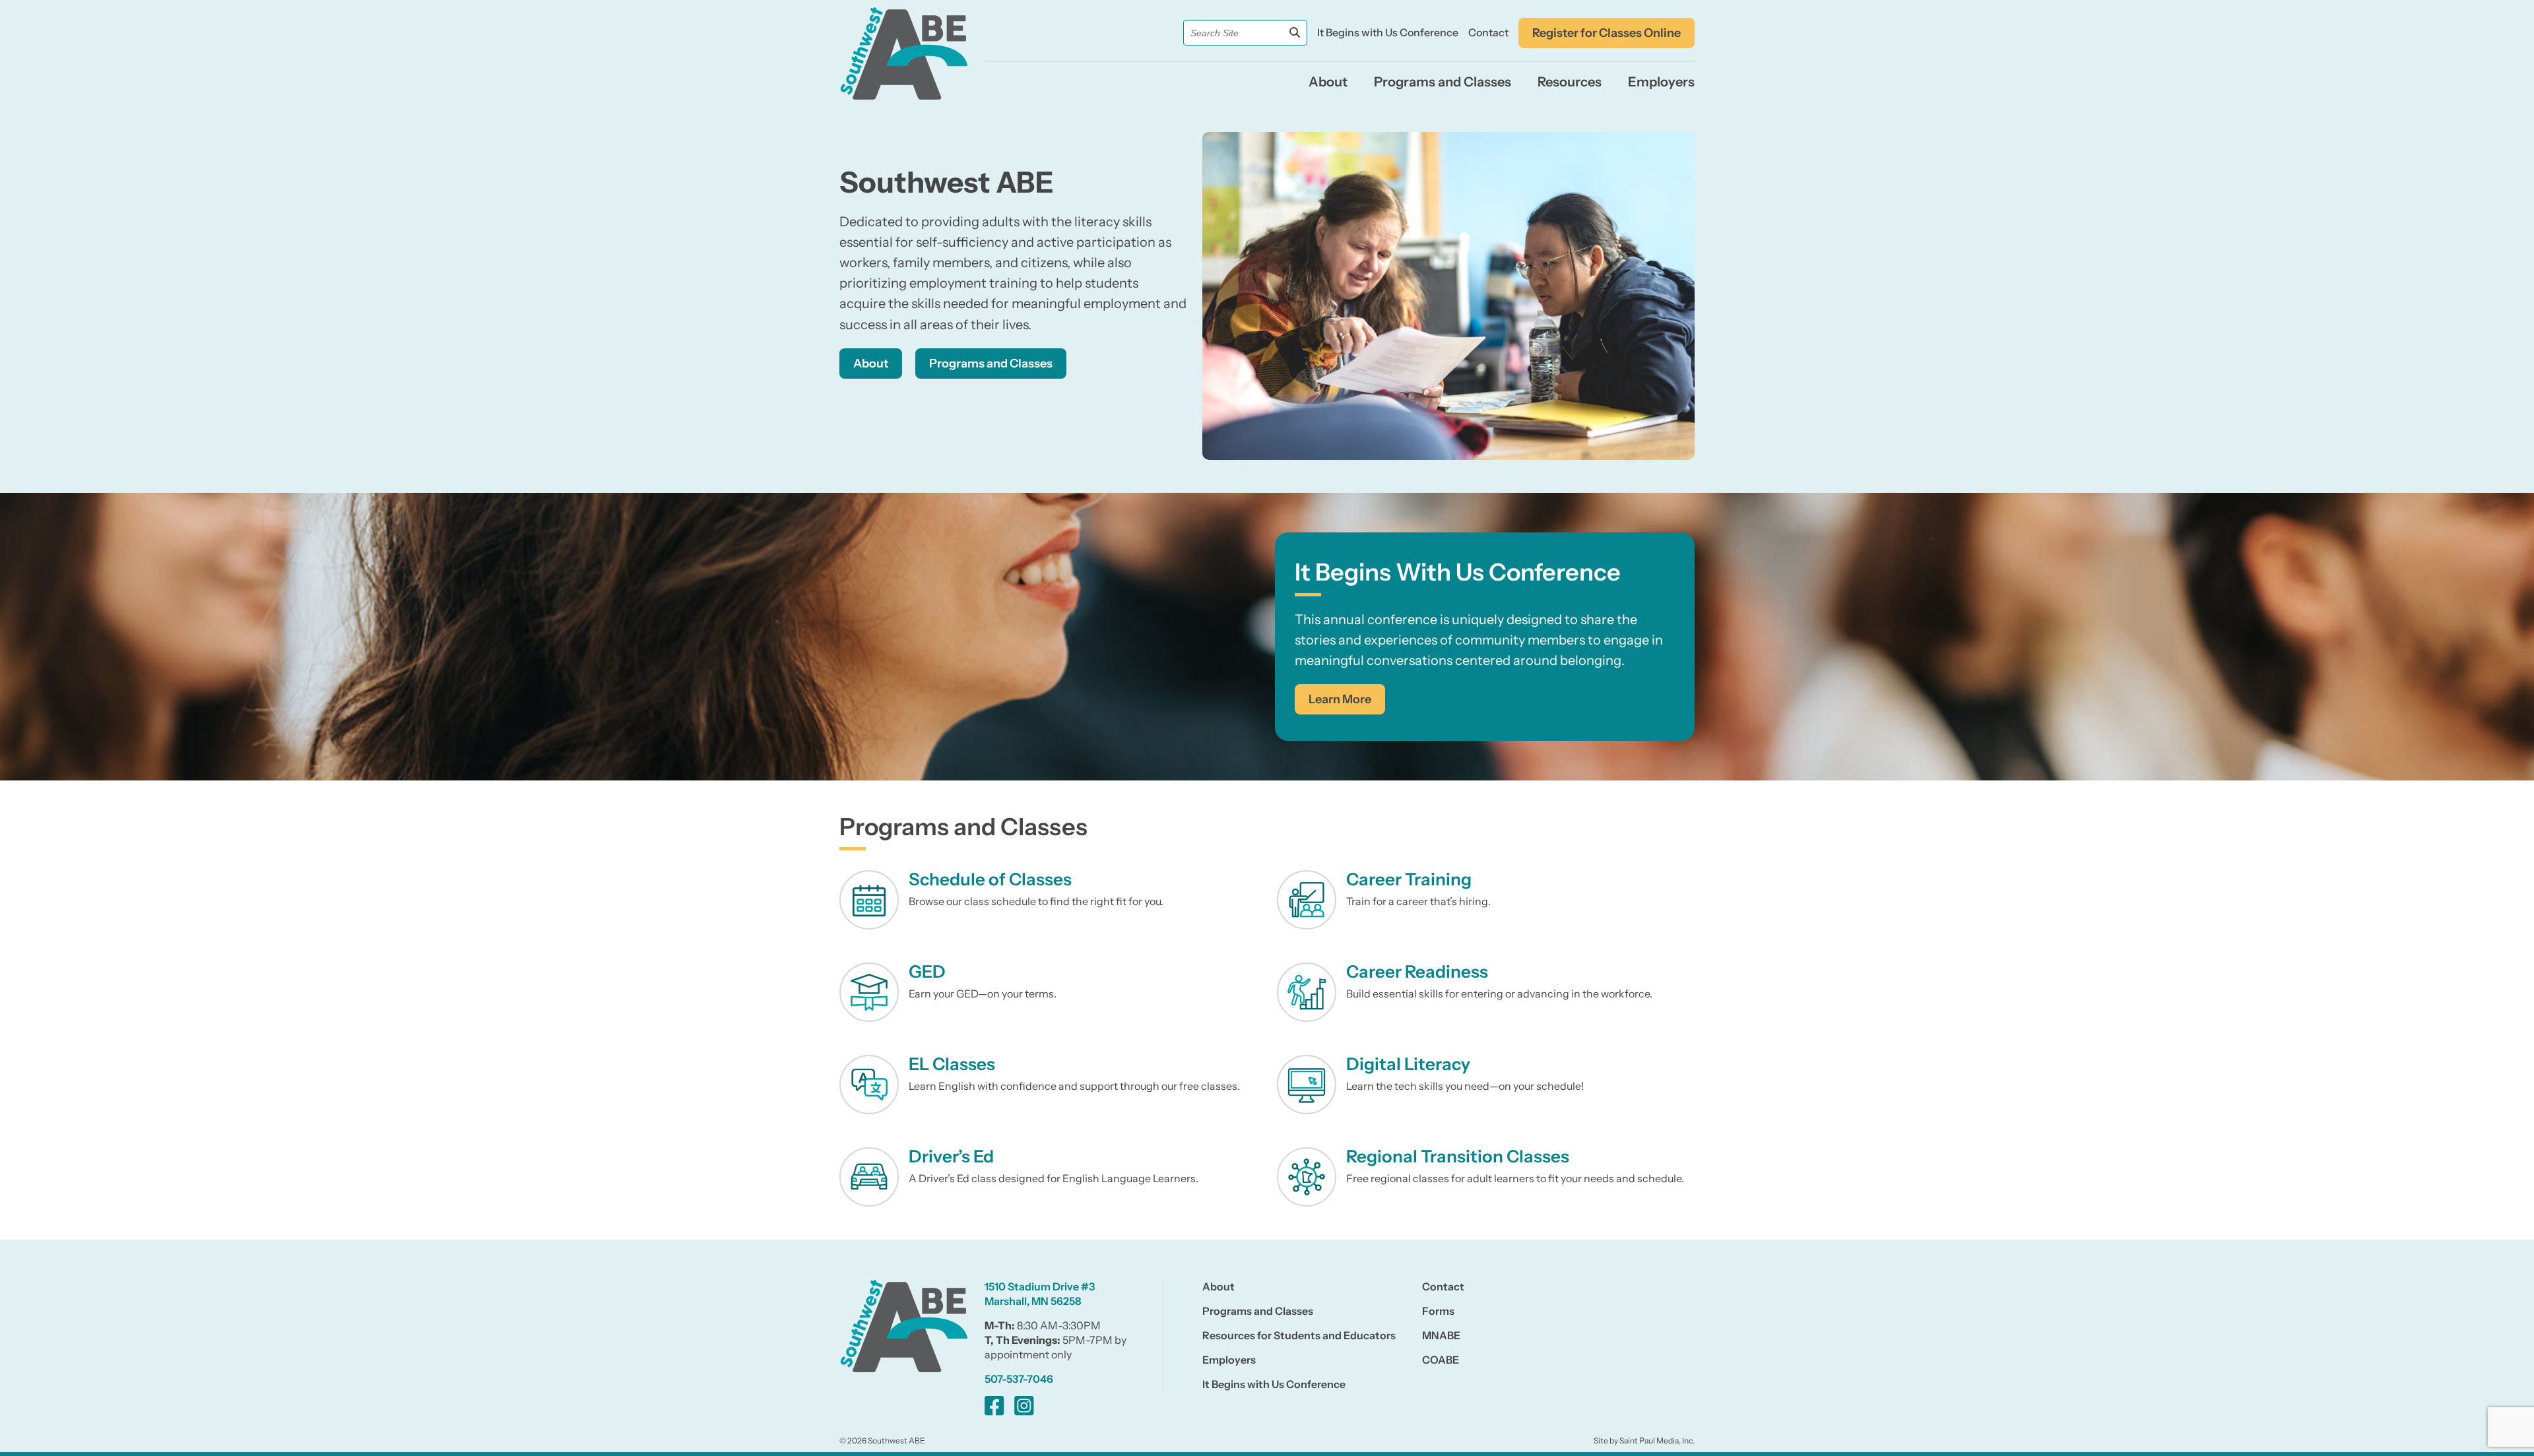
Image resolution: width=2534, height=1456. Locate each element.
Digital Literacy (1408, 1064)
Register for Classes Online (1607, 33)
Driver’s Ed (951, 1156)
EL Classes (952, 1064)
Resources (1570, 82)
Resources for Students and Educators (1299, 1335)
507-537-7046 (1019, 1379)
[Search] (1295, 33)
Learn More (1340, 699)
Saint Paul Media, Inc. (1657, 1440)
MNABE (1441, 1335)
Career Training (1409, 879)
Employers (1661, 82)
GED (927, 972)
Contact (1488, 32)
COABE (1441, 1360)
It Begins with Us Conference (1388, 32)
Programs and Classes (1443, 82)
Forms (1438, 1311)
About (1328, 82)
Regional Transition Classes (1458, 1156)
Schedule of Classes (990, 879)
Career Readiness (1417, 972)
